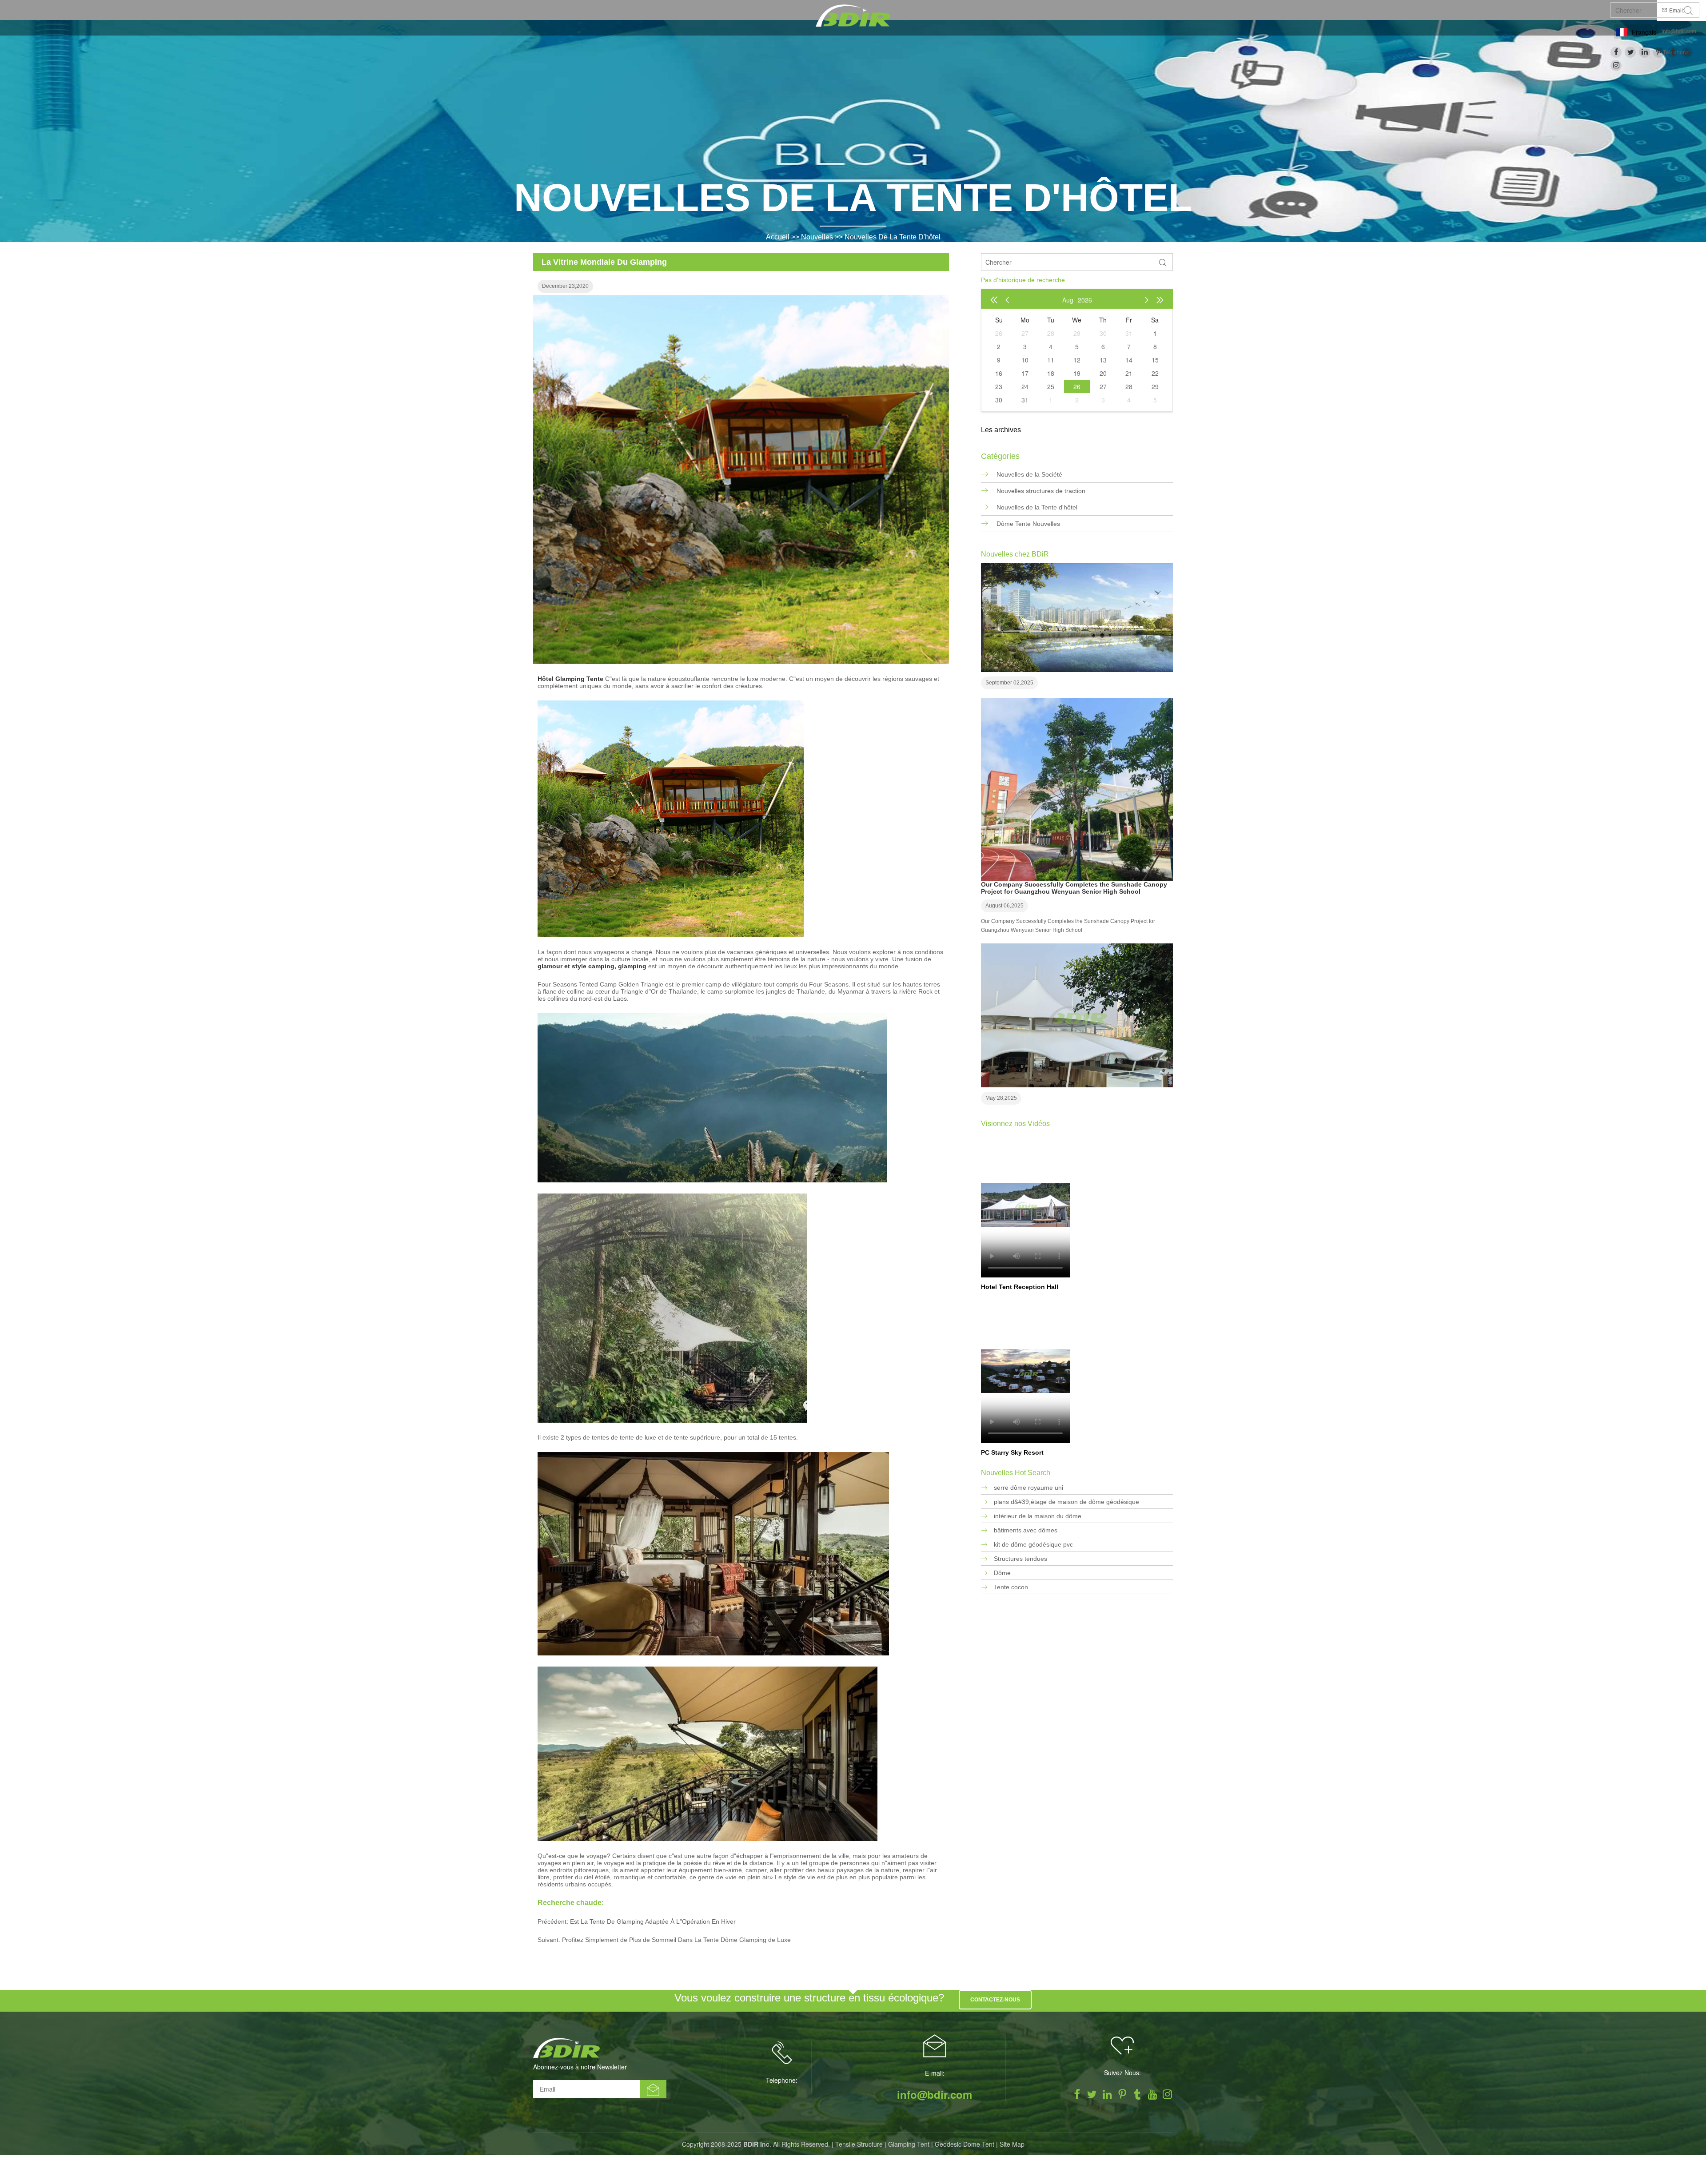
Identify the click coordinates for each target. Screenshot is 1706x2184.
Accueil (778, 237)
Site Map (1012, 2144)
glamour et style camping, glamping (592, 966)
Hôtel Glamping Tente (570, 679)
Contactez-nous (995, 2000)
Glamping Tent (909, 2144)
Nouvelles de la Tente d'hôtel (893, 237)
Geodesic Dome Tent (965, 2144)
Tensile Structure (859, 2144)
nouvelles (817, 237)
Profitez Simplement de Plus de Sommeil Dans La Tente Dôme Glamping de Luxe (676, 1940)
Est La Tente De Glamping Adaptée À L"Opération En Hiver (653, 1921)
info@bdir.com (1679, 32)
